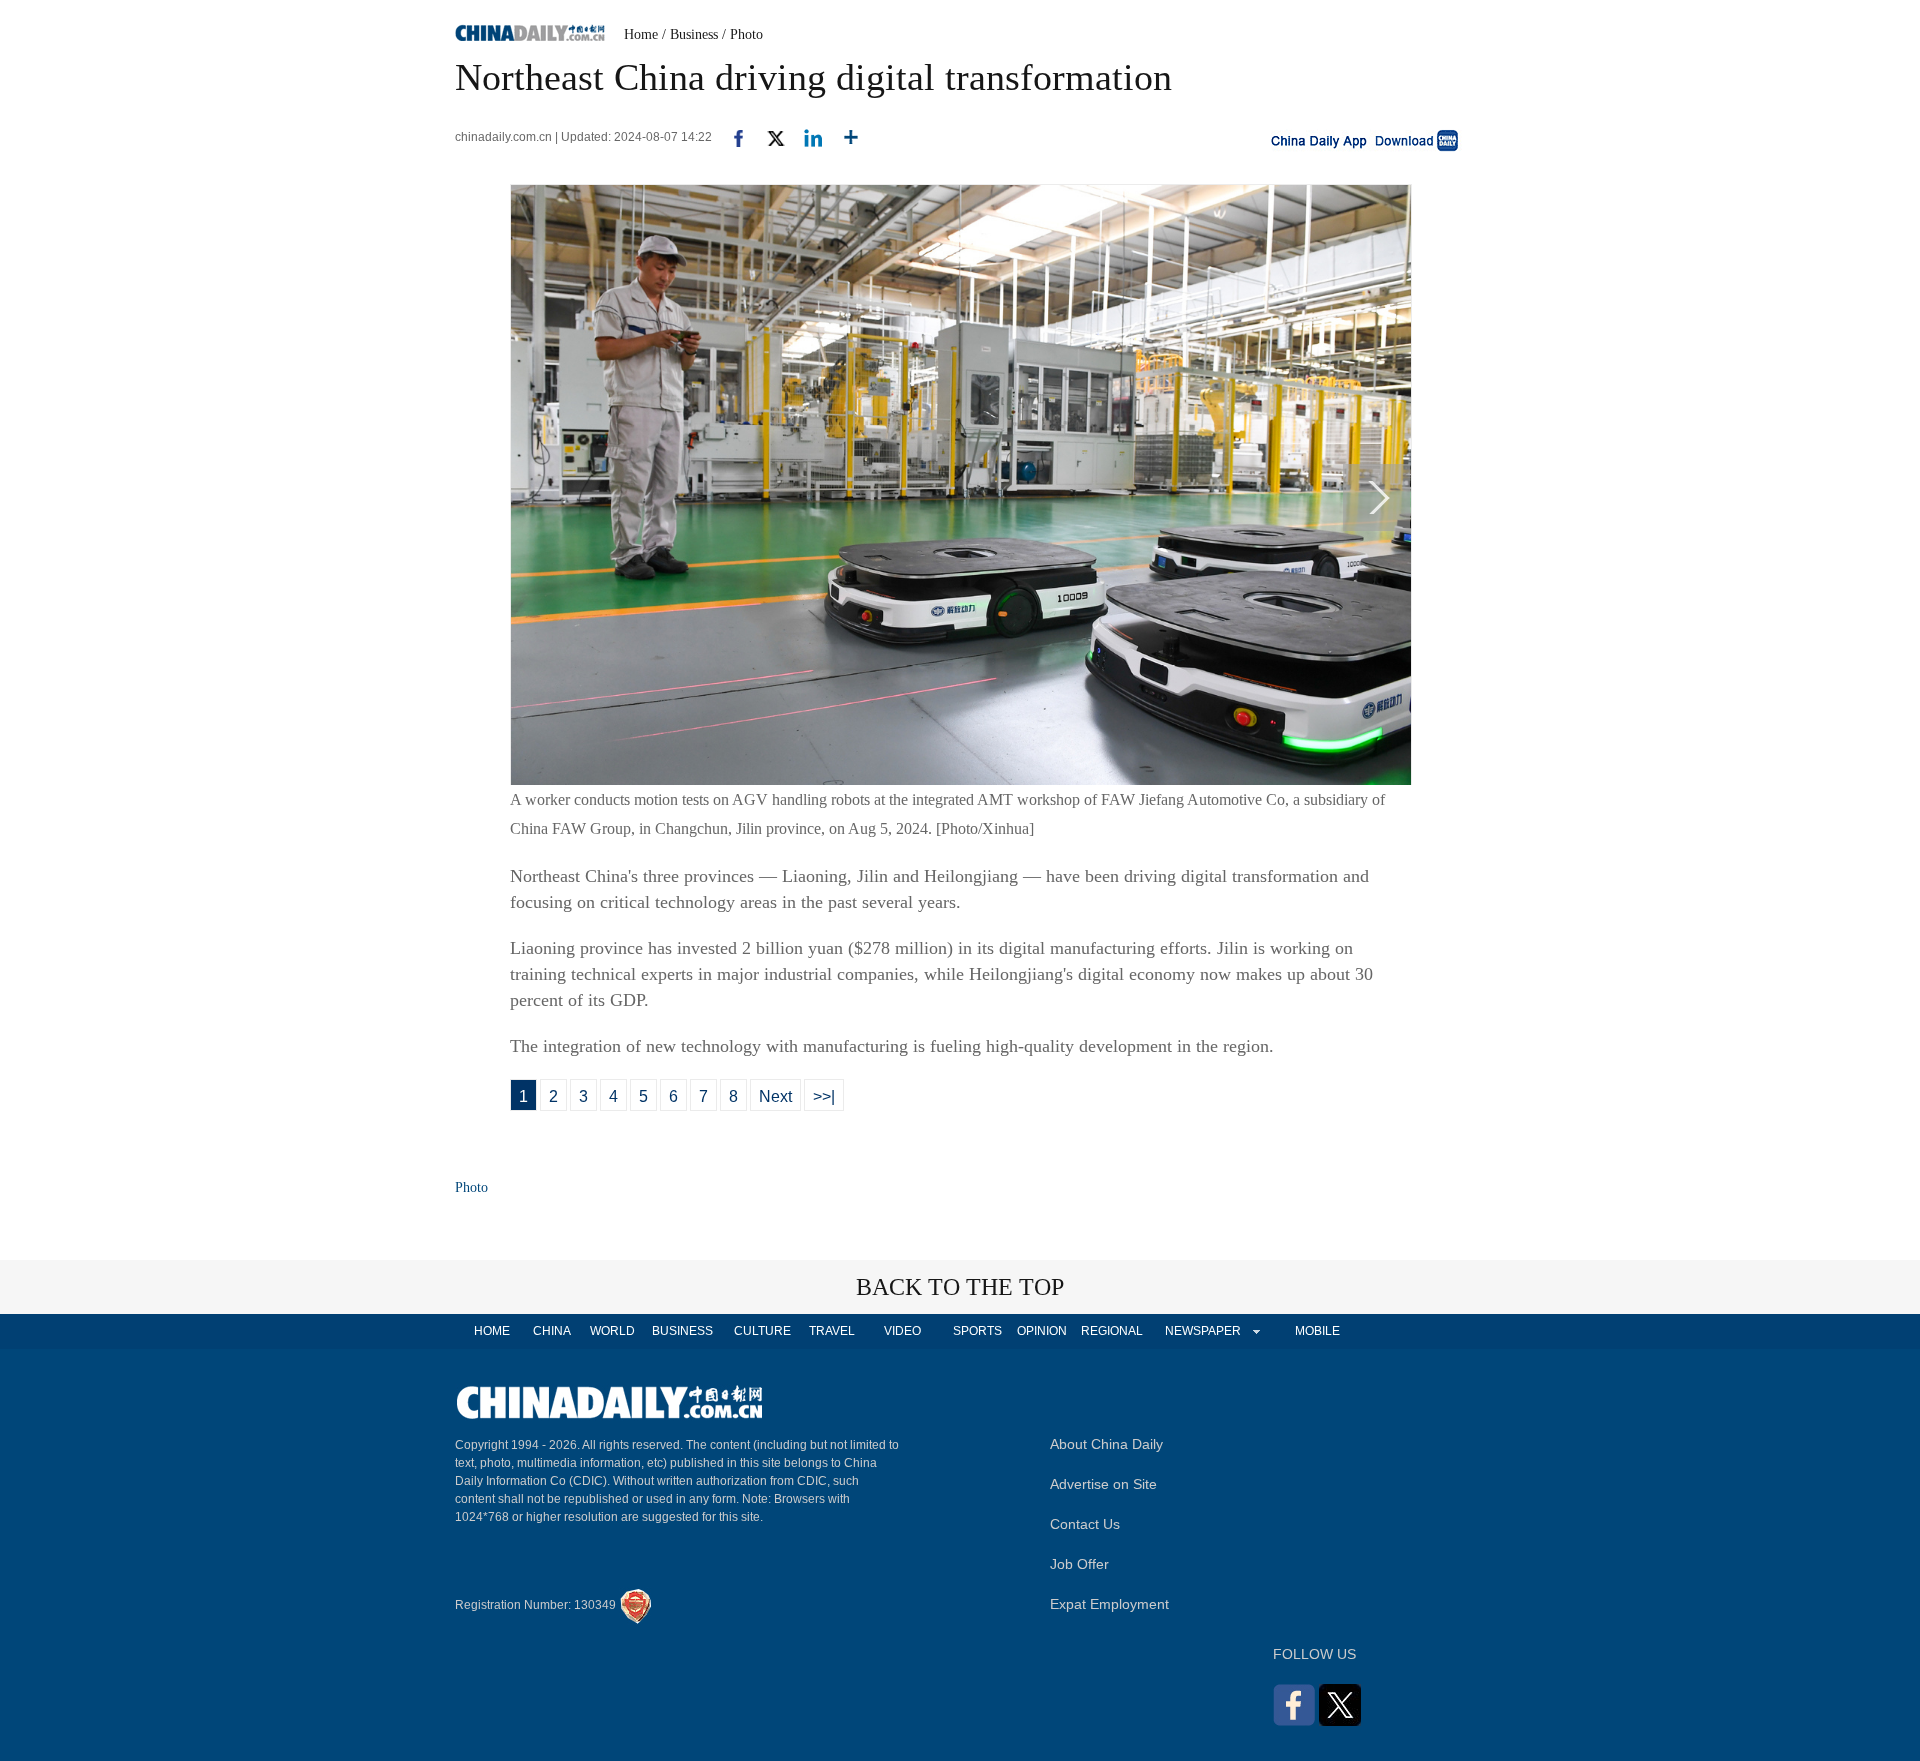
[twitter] (767, 137)
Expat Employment (1109, 1604)
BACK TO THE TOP (960, 1287)
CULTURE (762, 1331)
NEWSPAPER (1202, 1331)
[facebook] (731, 137)
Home (641, 34)
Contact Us (1085, 1524)
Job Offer (1079, 1564)
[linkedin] (805, 137)
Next (775, 1096)
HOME (492, 1331)
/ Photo (742, 34)
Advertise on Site (1103, 1484)
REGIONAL (1112, 1331)
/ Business (690, 34)
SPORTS (977, 1331)
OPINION (1042, 1331)
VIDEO (902, 1331)
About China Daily (1106, 1444)
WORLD (612, 1331)
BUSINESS (682, 1331)
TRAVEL (832, 1331)
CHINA (552, 1331)
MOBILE (1317, 1331)
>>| (824, 1096)
